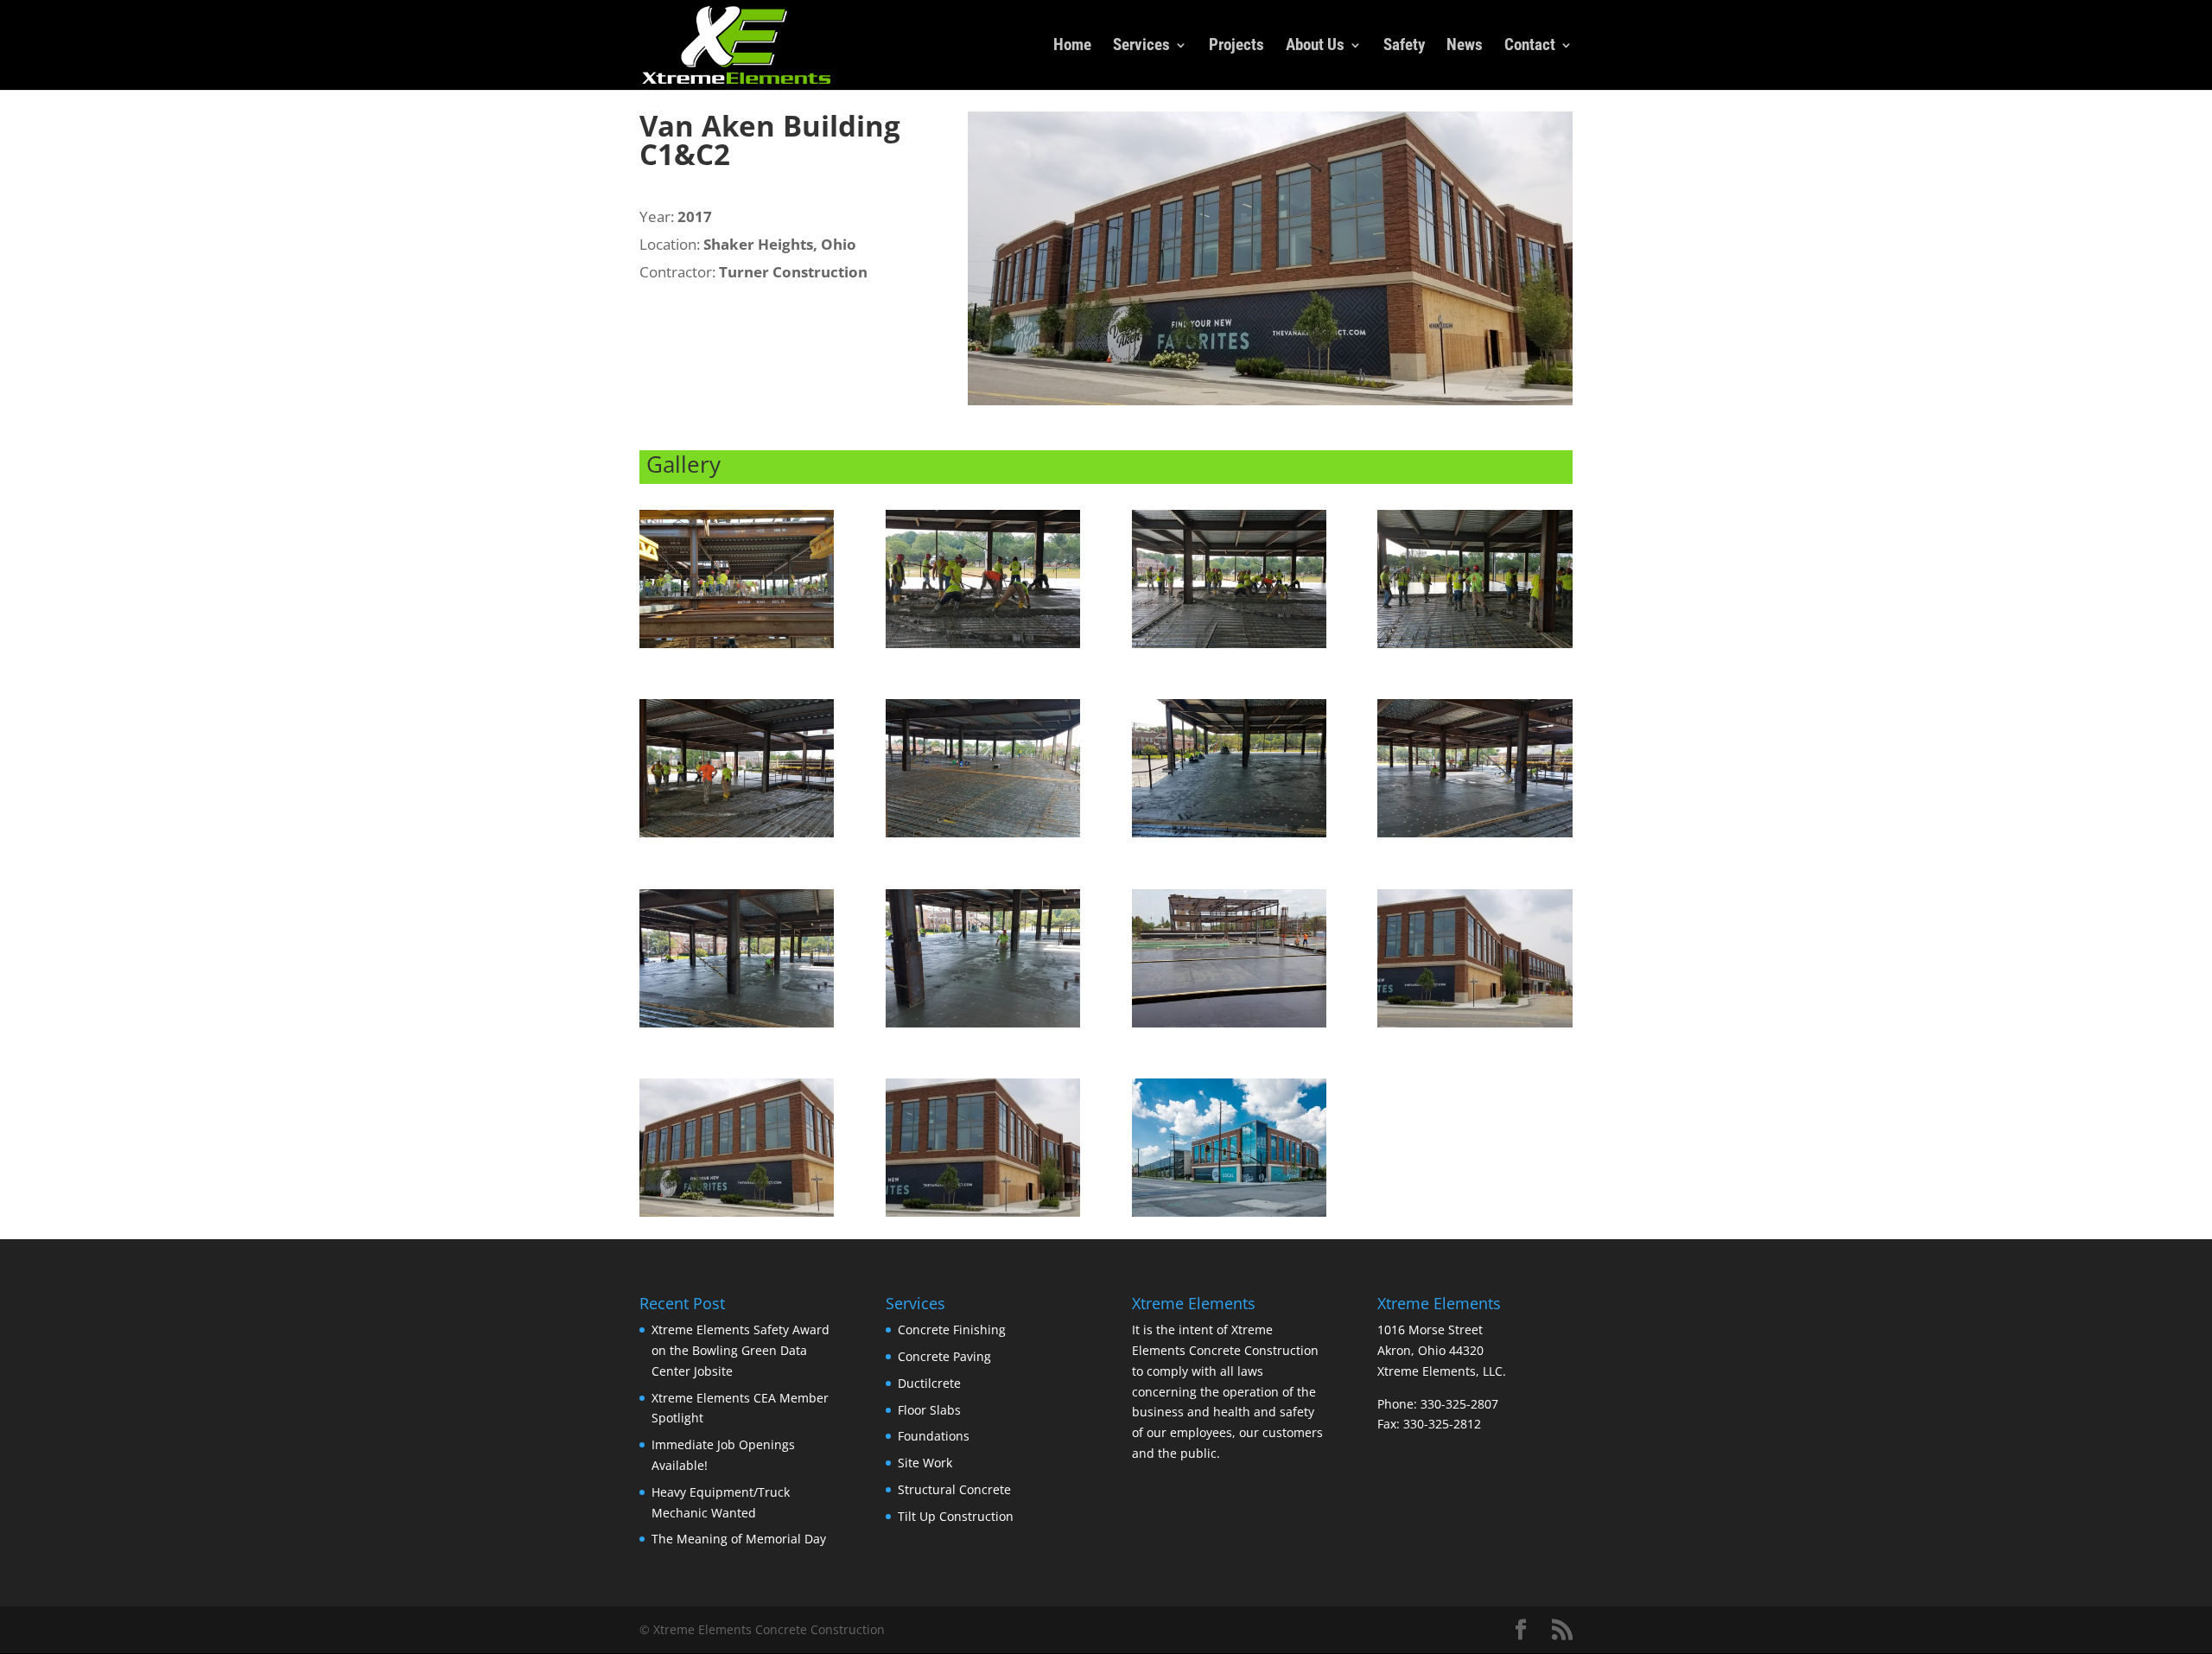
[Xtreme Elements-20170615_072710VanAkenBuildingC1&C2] (1475, 648)
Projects (1236, 47)
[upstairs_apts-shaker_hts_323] (1229, 1216)
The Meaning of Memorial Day (739, 1539)
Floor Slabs (929, 1410)
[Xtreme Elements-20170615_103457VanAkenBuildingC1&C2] (737, 1027)
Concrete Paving (944, 1356)
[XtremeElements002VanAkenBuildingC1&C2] (737, 1216)
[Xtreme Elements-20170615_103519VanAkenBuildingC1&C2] (1475, 837)
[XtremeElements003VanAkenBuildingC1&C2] (983, 1216)
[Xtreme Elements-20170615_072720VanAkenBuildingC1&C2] (983, 837)
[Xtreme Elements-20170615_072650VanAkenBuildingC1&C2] (983, 648)
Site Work (925, 1463)
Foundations (934, 1436)
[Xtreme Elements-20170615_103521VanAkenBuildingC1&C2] (1229, 837)
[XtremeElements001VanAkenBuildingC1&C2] (1475, 1027)
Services (1141, 47)
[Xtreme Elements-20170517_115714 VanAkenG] (1229, 1027)
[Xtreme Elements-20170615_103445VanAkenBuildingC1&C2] (983, 1027)
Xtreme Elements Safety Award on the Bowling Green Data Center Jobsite (741, 1350)
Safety (1404, 47)
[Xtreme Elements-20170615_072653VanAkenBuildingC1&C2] (1229, 648)
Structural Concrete (954, 1489)
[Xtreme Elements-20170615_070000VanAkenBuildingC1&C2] (737, 648)
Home (1072, 47)
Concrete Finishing (952, 1330)
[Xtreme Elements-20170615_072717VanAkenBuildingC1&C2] (737, 837)
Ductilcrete (929, 1383)
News (1465, 47)
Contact (1530, 47)
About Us (1315, 47)
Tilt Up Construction (956, 1516)
